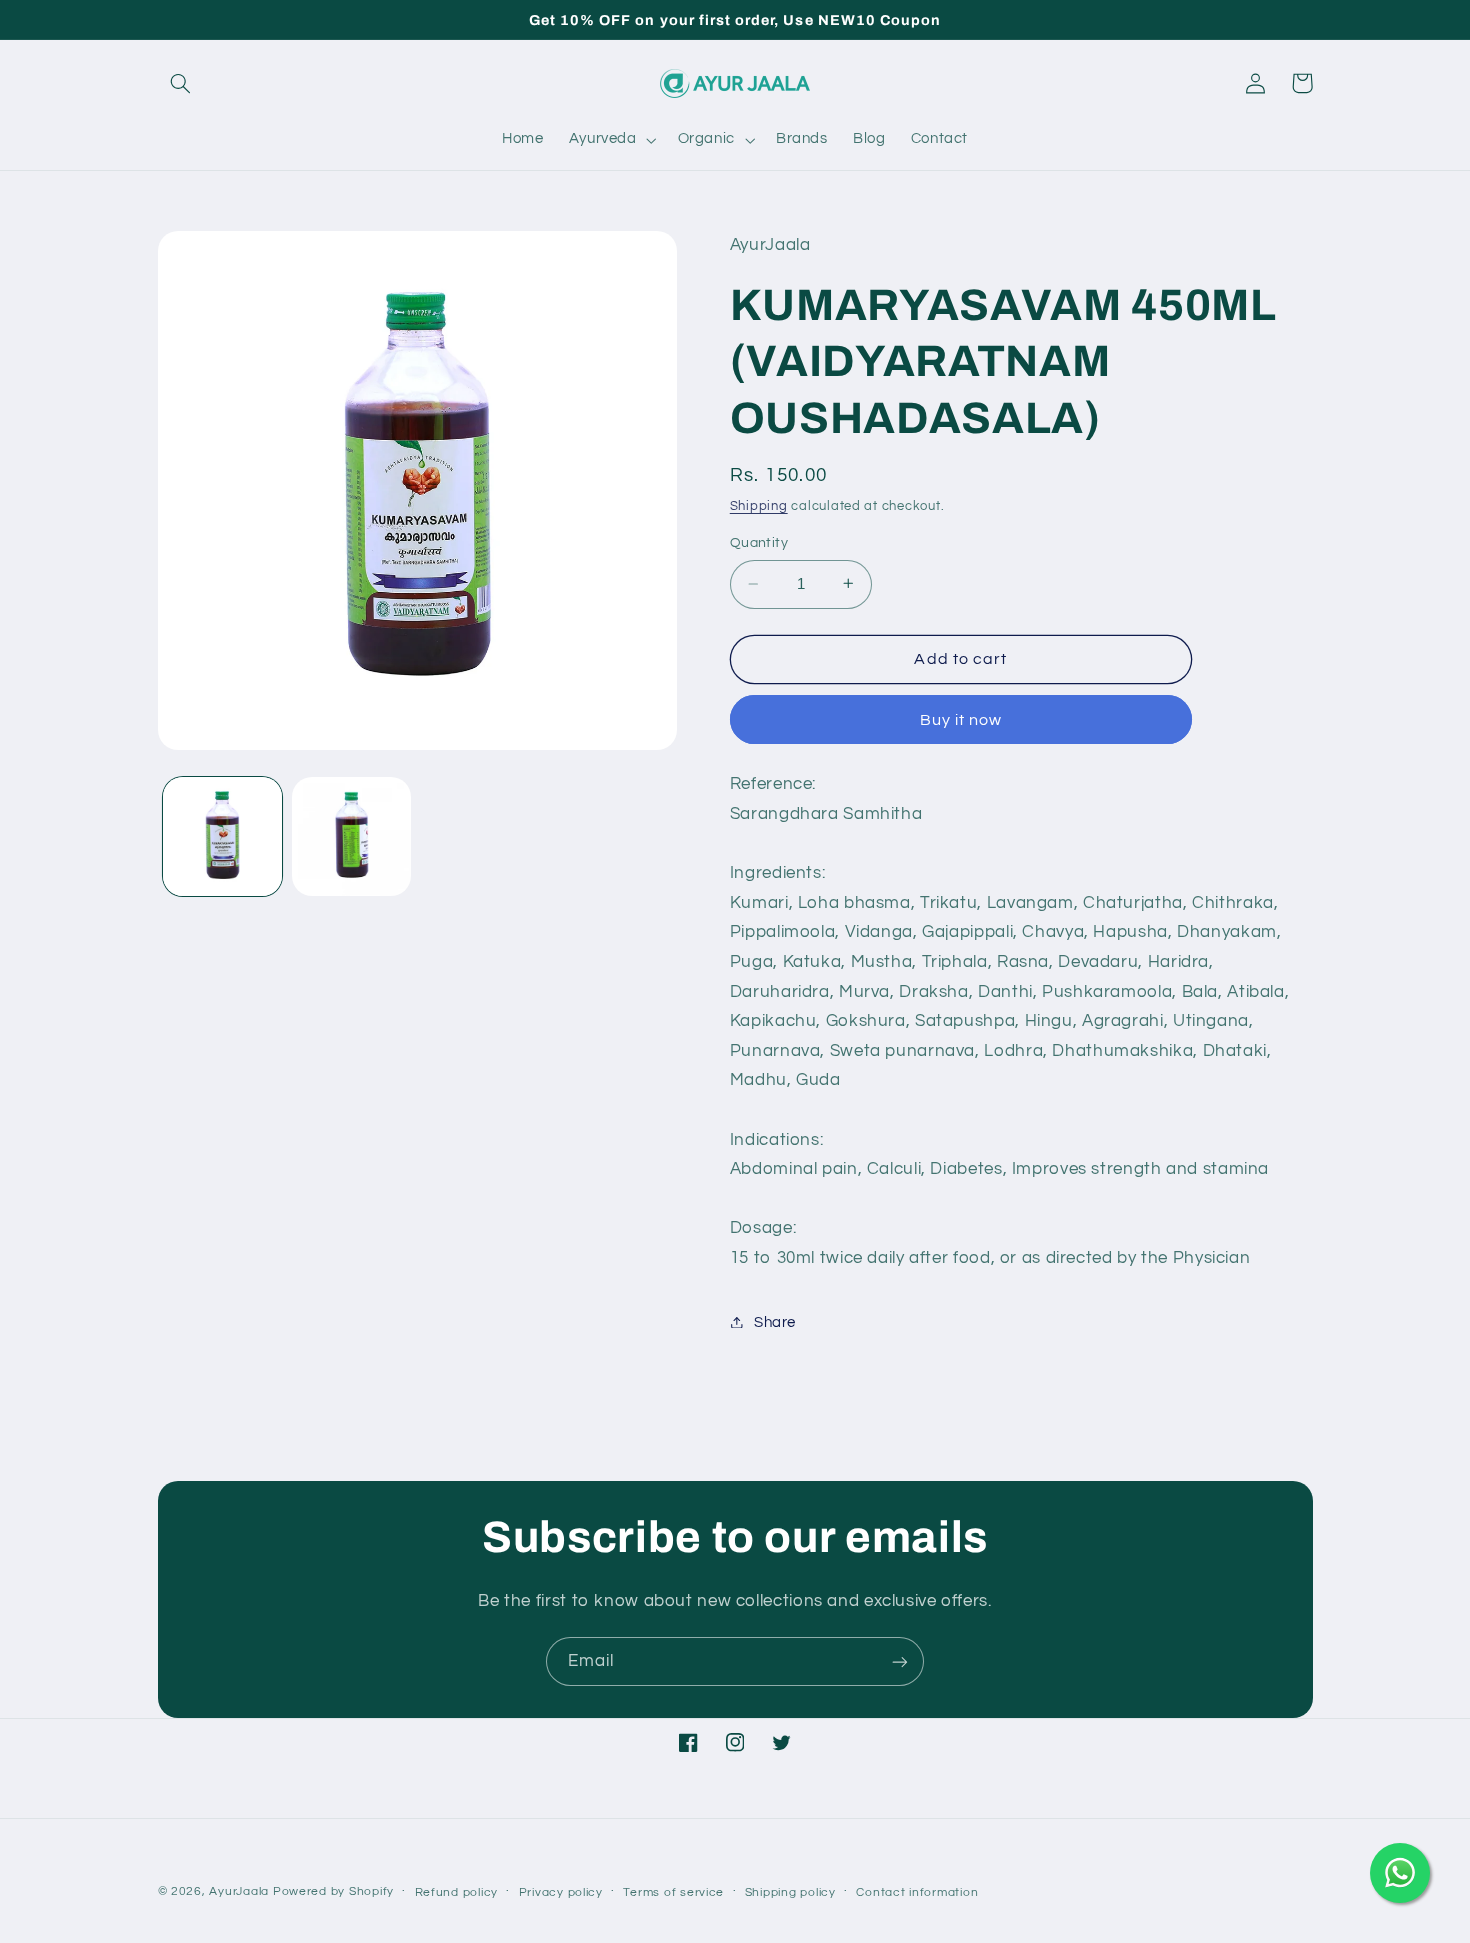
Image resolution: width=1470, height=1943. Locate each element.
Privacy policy (561, 1892)
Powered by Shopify (333, 1891)
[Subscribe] (900, 1661)
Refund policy (457, 1892)
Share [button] (775, 1321)
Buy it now (961, 719)
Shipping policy (790, 1892)
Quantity (759, 543)
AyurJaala (239, 1891)
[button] (181, 83)
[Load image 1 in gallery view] (222, 836)
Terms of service (673, 1892)
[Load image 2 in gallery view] (351, 836)
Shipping (759, 505)
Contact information (917, 1892)
